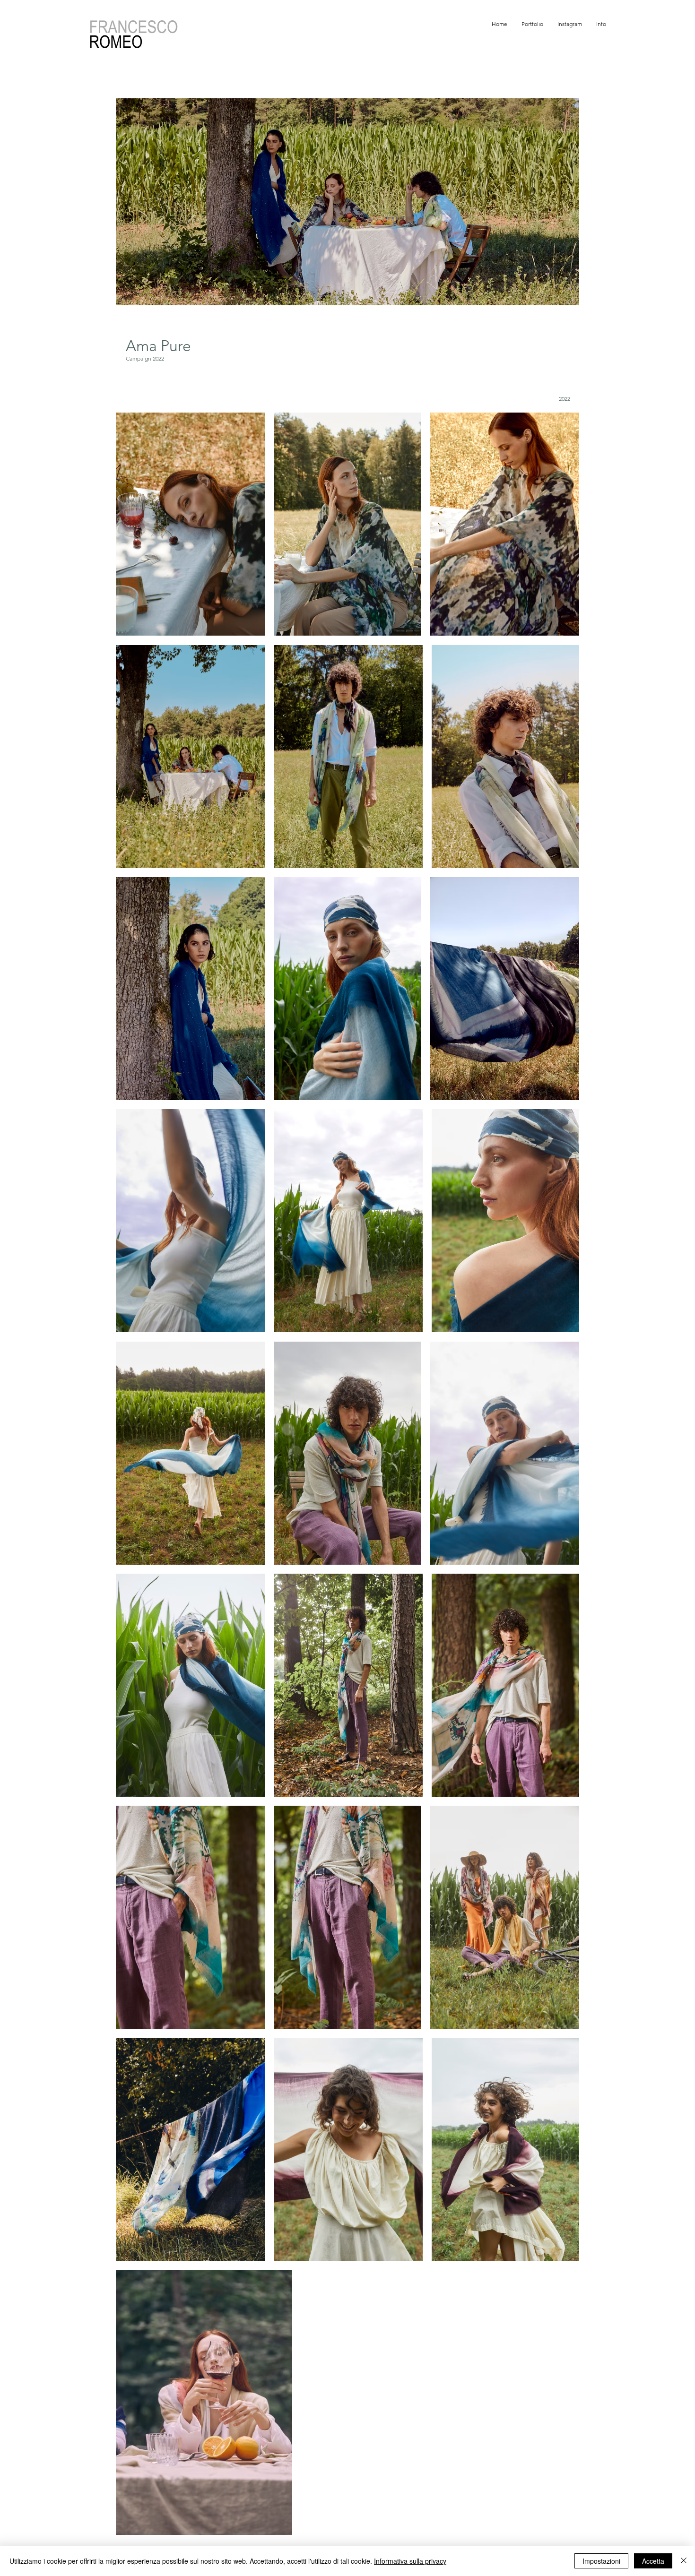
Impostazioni (601, 2561)
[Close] (684, 2561)
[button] (532, 24)
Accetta (653, 2561)
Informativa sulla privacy (410, 2561)
